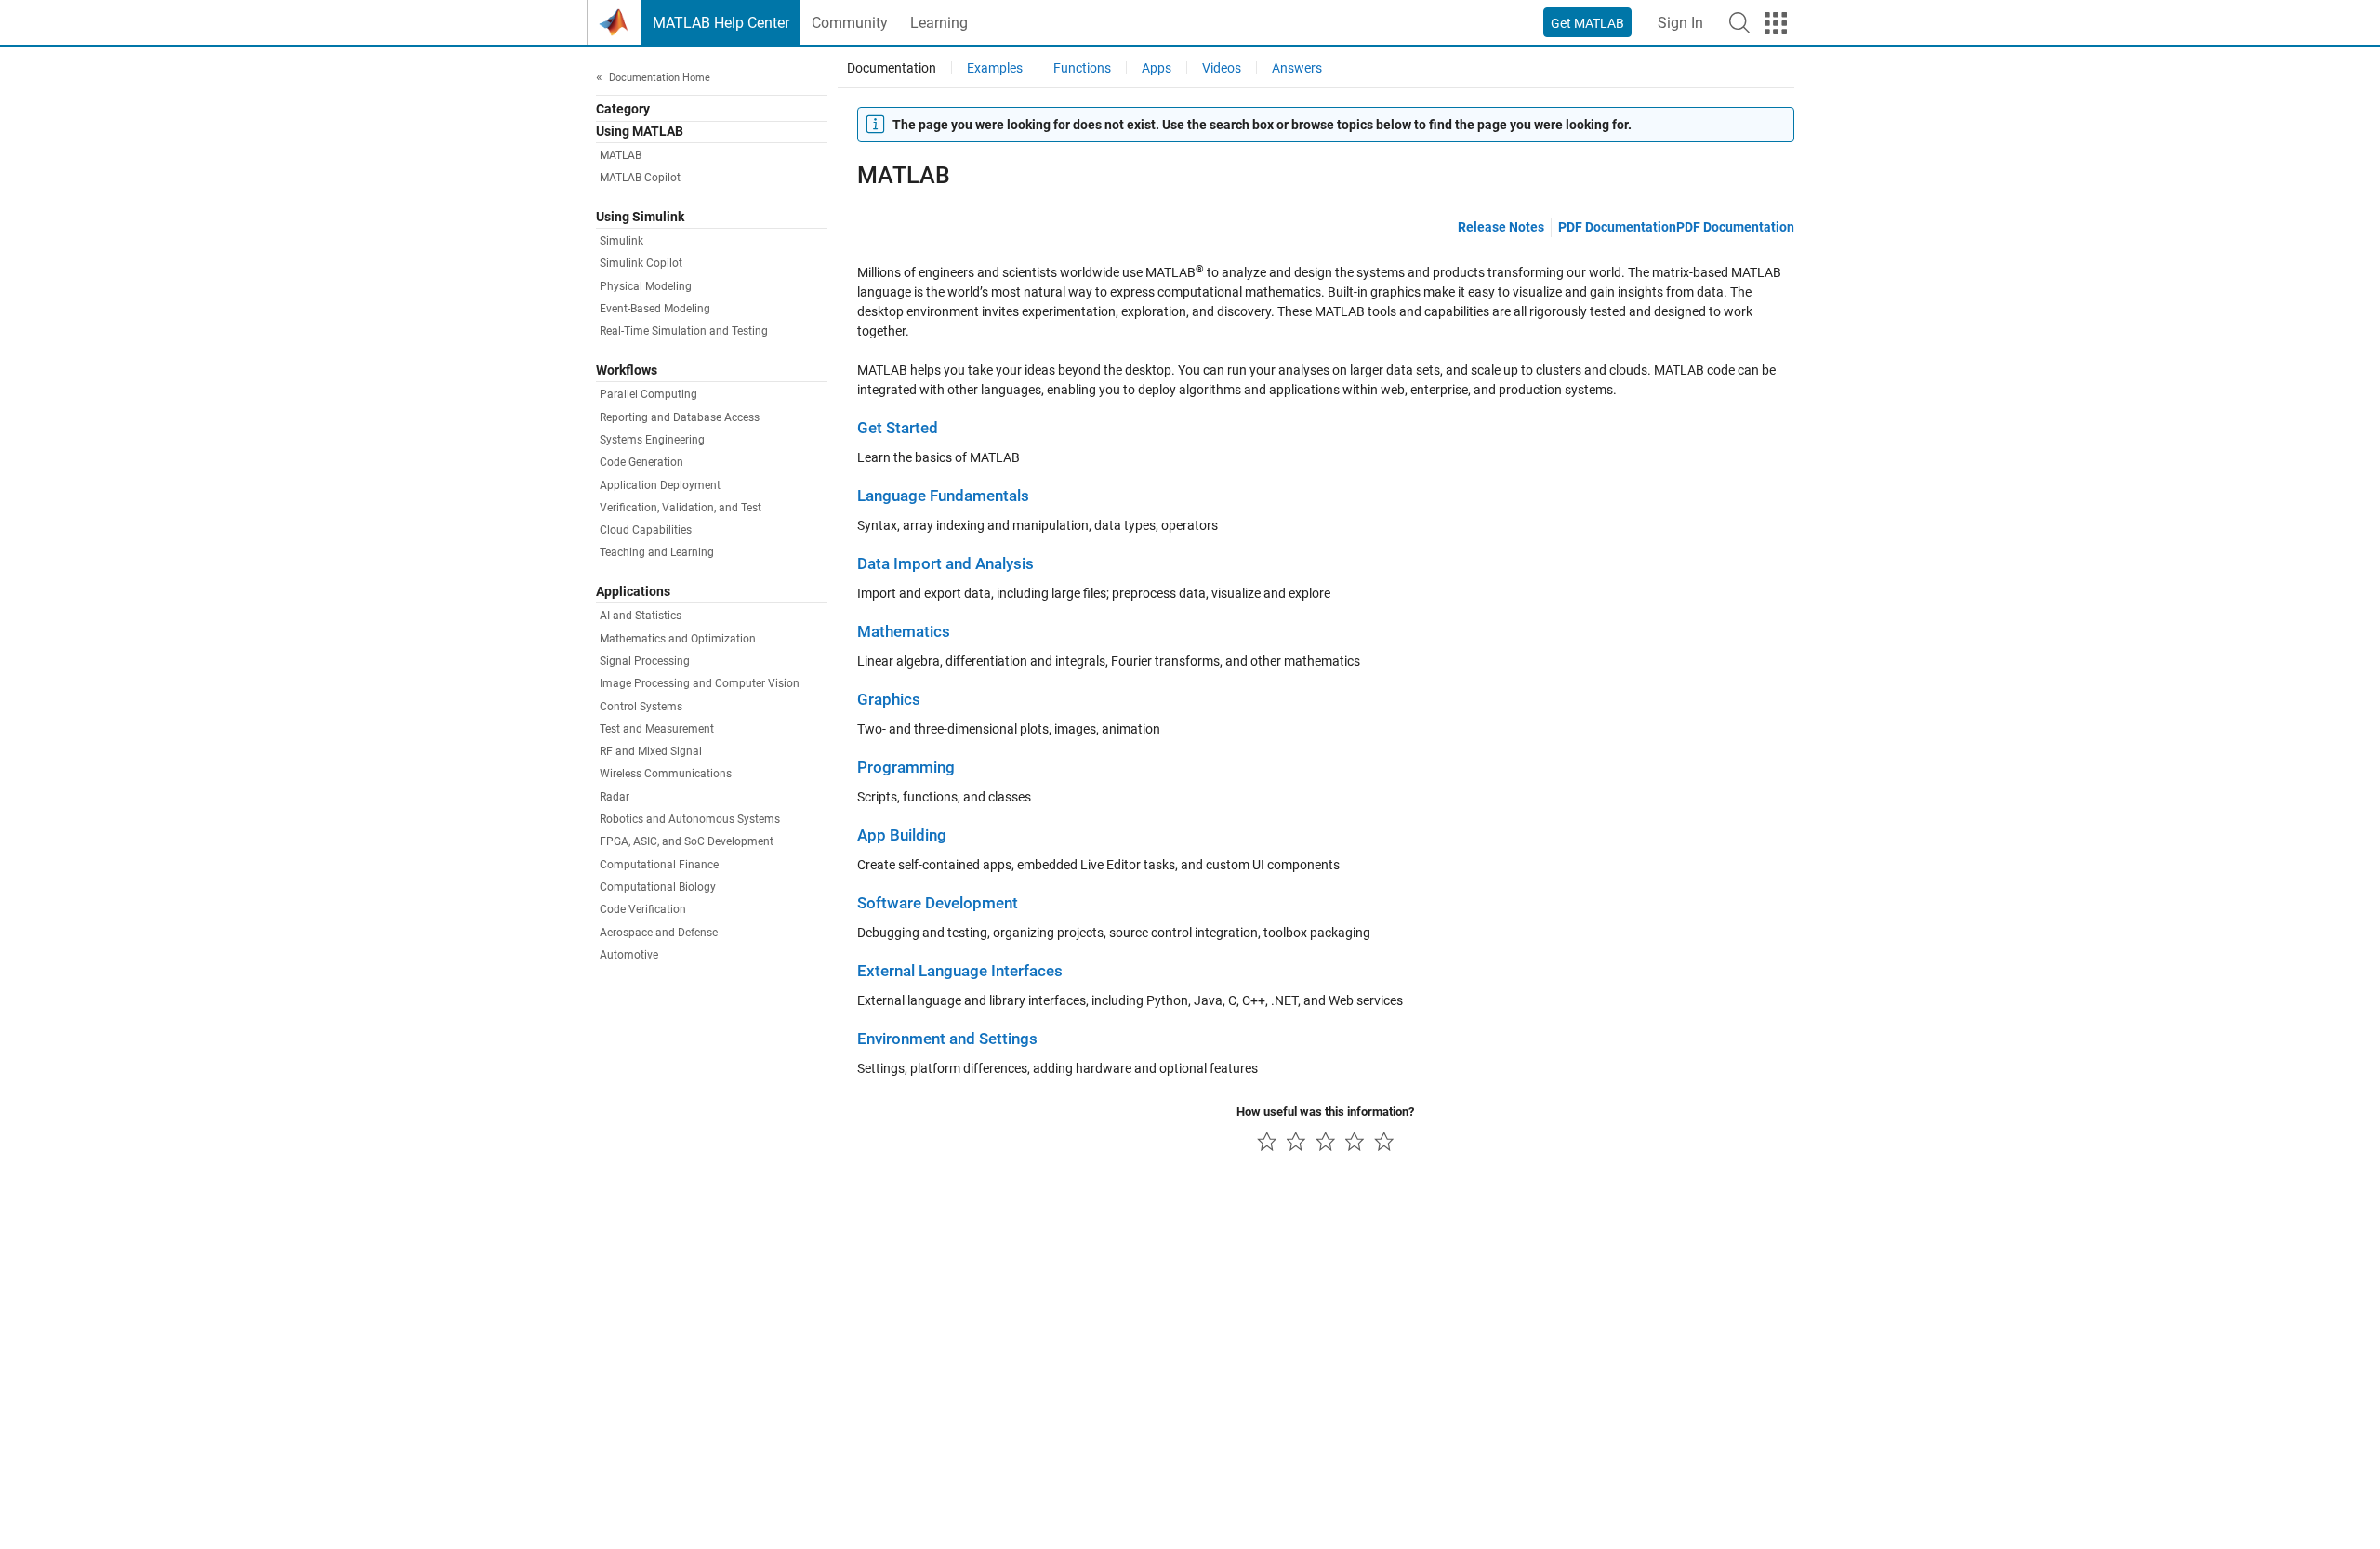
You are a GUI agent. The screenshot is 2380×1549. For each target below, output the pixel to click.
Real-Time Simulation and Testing (684, 332)
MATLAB (621, 156)
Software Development (938, 903)
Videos (1222, 68)
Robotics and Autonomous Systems (690, 820)
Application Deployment (660, 485)
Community (850, 23)
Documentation (892, 68)
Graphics (889, 700)
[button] (1739, 22)
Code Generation (641, 463)
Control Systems (641, 707)
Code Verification (643, 910)
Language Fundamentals (943, 496)
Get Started (898, 428)
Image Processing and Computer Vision (700, 684)
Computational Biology (658, 888)
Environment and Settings (947, 1039)
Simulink (621, 242)
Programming (906, 768)
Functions (1082, 68)
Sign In (1680, 23)
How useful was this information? (1325, 1112)
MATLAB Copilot (640, 179)
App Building (902, 835)
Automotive (629, 955)
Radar (615, 797)
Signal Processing (645, 661)
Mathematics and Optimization (678, 639)
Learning (939, 23)
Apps (1157, 68)
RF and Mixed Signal (651, 752)
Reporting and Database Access (680, 417)
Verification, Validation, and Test (681, 508)
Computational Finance (659, 865)
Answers (1297, 68)
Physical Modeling (646, 286)
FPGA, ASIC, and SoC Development (687, 842)
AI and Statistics (641, 616)
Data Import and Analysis (945, 564)
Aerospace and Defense (659, 933)
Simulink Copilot (641, 264)
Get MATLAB (1587, 23)
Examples (995, 68)
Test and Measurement (657, 729)
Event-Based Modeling (655, 310)
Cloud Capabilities (646, 531)
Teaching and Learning (657, 553)
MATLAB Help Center (721, 23)
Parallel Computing (648, 395)
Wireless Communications (666, 774)
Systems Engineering (652, 440)
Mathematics (904, 632)
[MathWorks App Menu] (1776, 23)
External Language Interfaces (960, 971)
